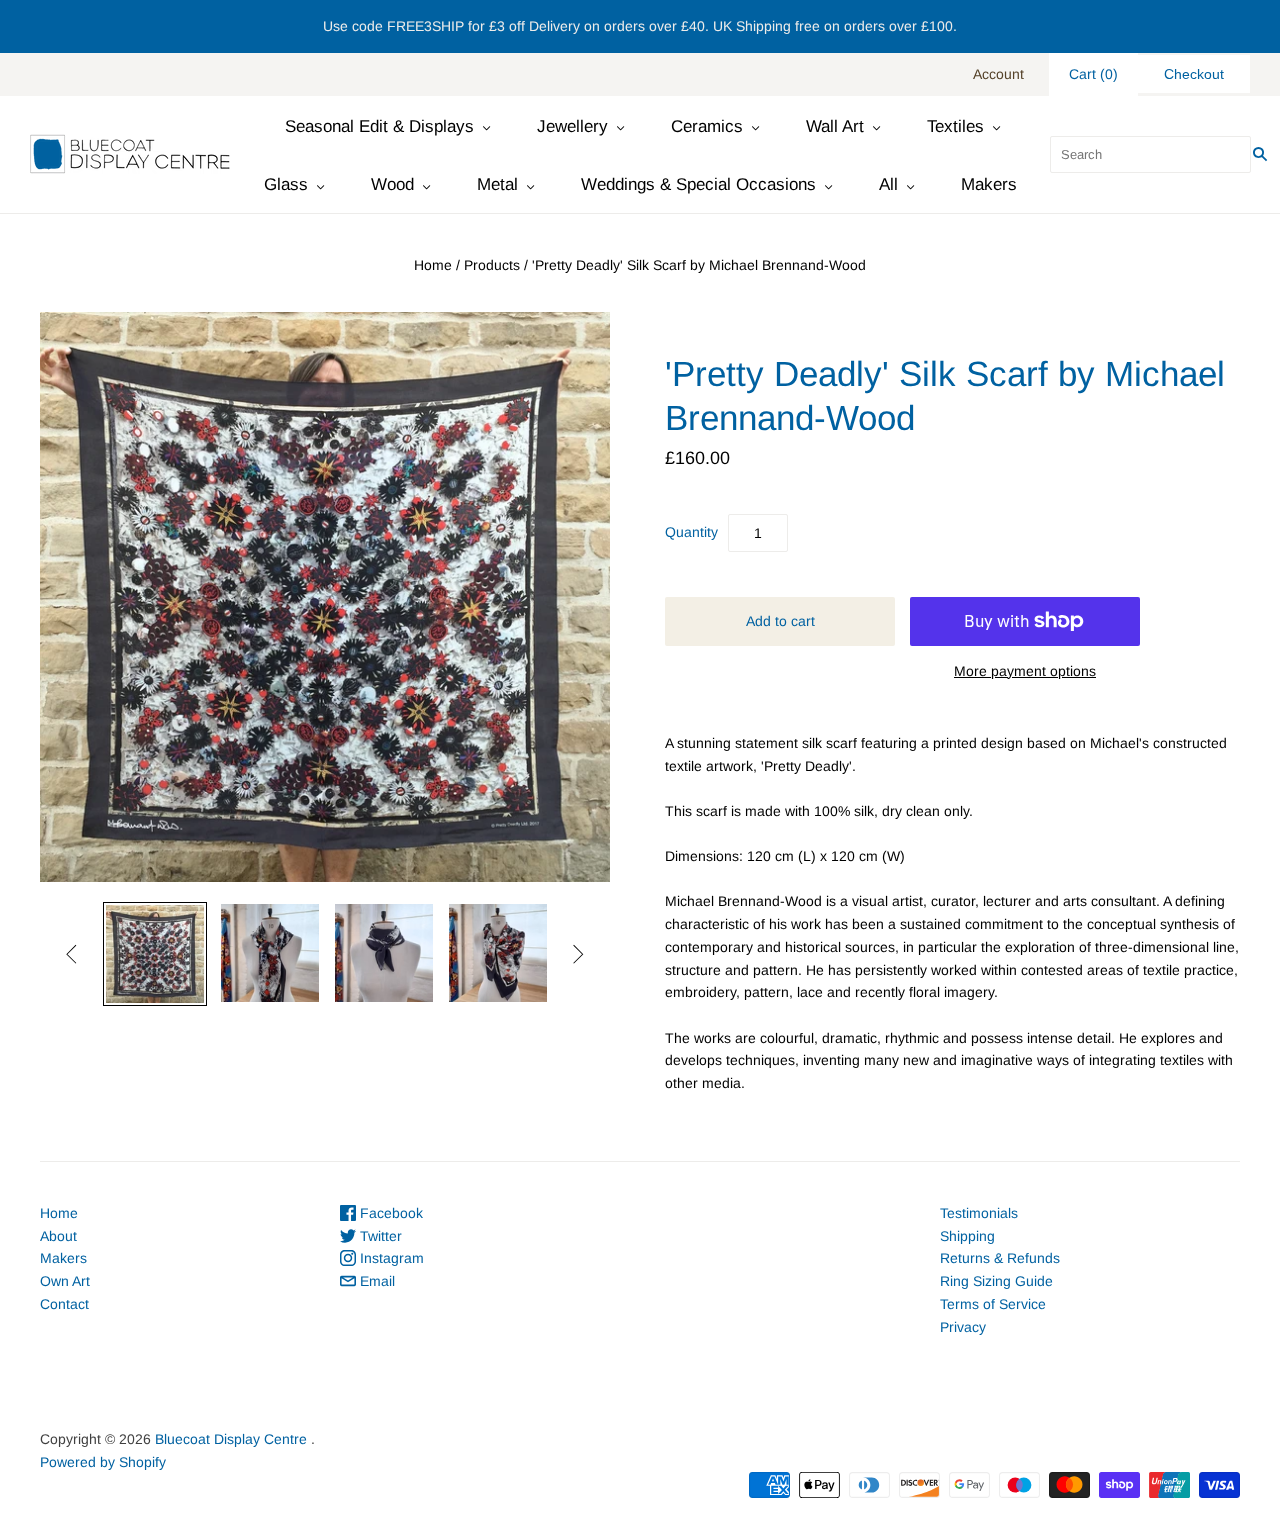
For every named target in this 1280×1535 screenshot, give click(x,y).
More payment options (1025, 671)
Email (375, 1281)
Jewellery (572, 126)
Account (998, 74)
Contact (64, 1304)
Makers (989, 184)
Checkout (1194, 74)
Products (492, 265)
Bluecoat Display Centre (231, 1439)
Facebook (389, 1213)
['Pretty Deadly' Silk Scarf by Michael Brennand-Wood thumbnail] (155, 954)
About (58, 1236)
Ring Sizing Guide (996, 1281)
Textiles (955, 126)
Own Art (65, 1281)
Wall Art (835, 126)
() (1093, 74)
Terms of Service (993, 1304)
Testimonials (979, 1213)
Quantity (691, 532)
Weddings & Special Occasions (698, 184)
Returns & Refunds (1000, 1258)
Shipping (967, 1236)
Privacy (963, 1327)
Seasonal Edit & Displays (379, 126)
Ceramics (707, 126)
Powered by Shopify (103, 1462)
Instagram (390, 1258)
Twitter (379, 1236)
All (888, 184)
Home (433, 265)
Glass (286, 184)
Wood (392, 184)
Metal (497, 184)
